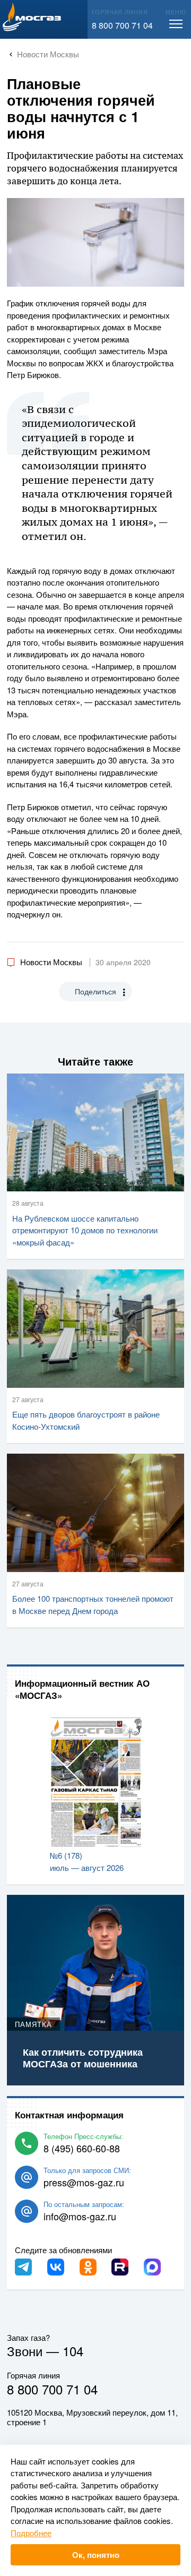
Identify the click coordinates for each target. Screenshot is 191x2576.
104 (73, 2351)
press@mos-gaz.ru (84, 2182)
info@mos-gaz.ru (80, 2216)
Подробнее (31, 2533)
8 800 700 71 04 (122, 25)
